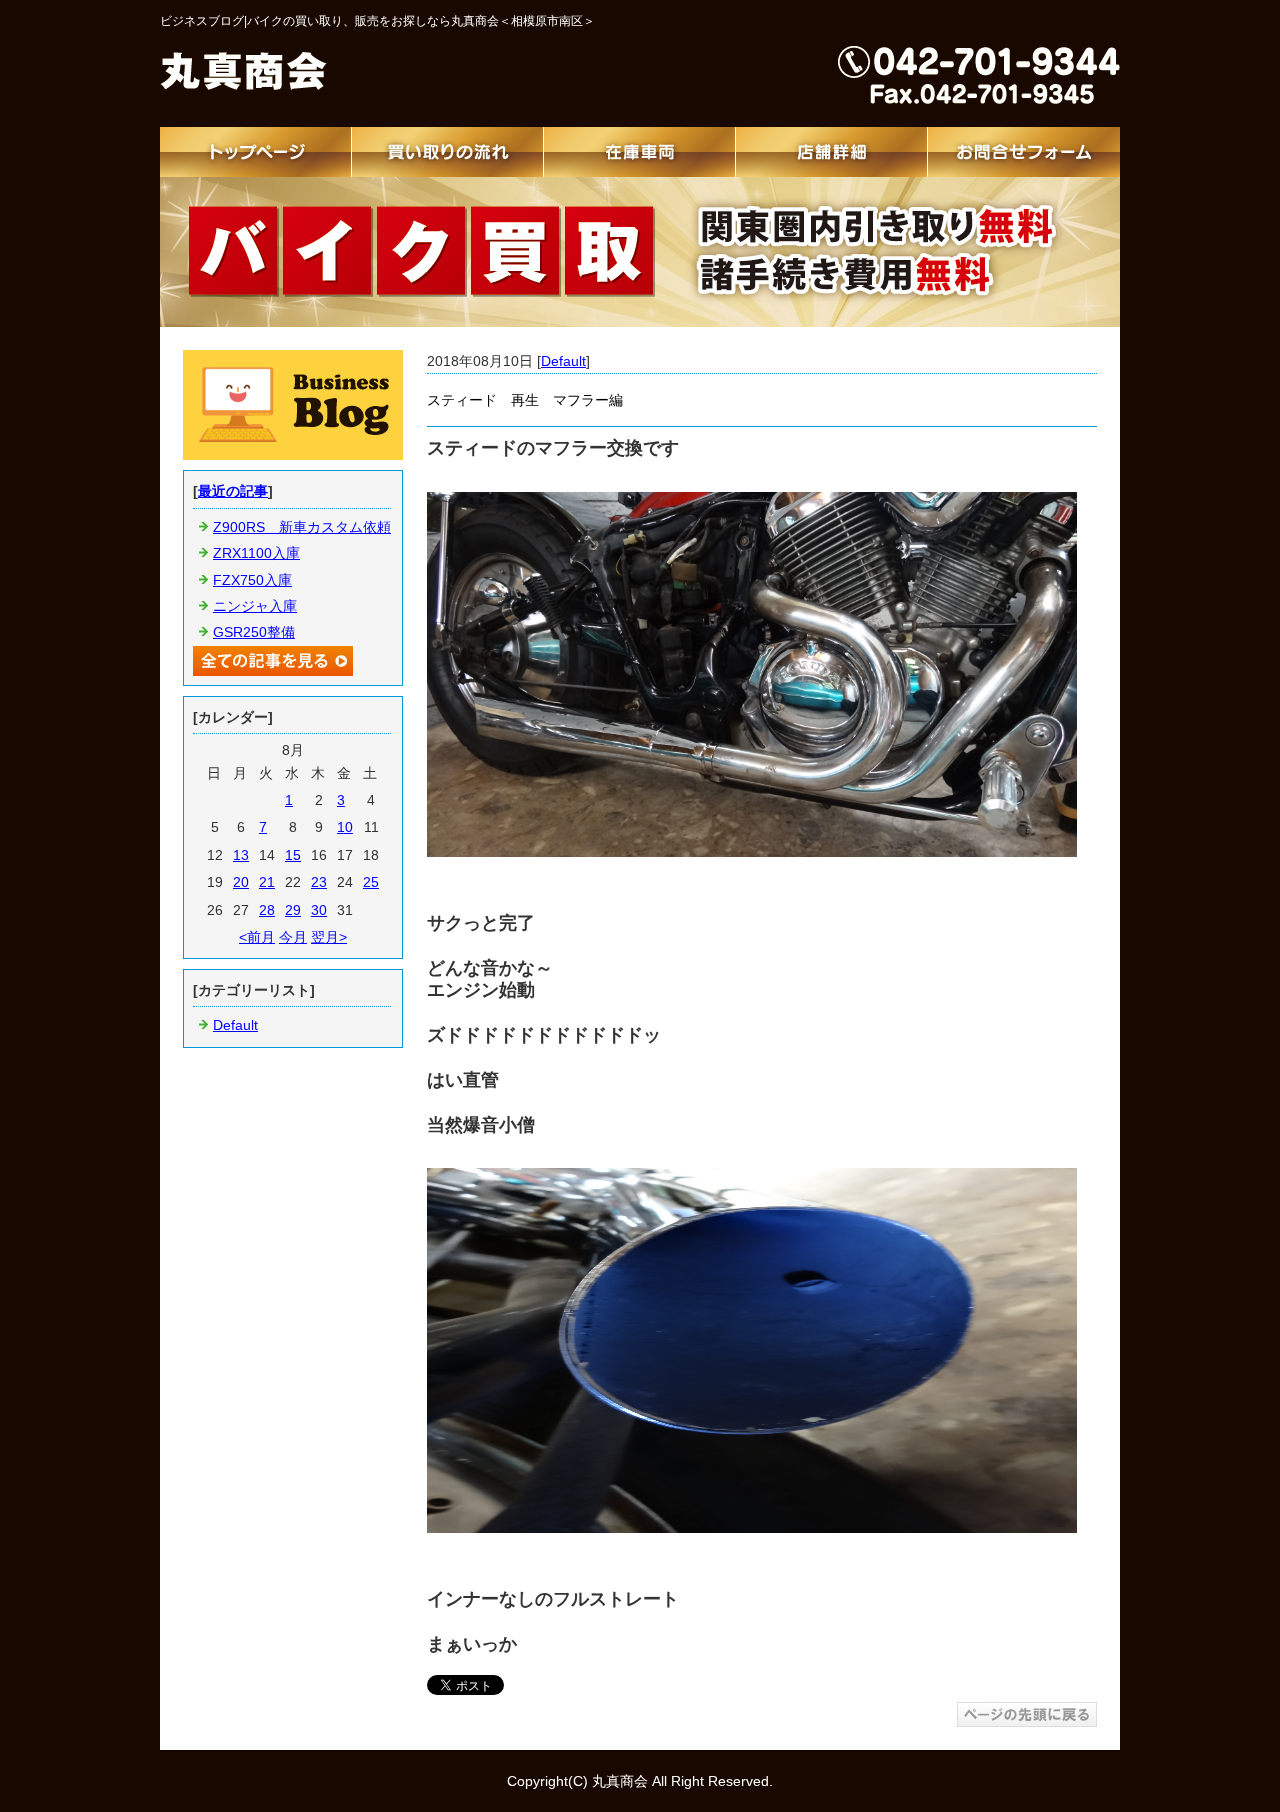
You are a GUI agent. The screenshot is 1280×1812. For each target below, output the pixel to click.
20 (241, 882)
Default (563, 361)
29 (293, 910)
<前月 (257, 937)
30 (319, 910)
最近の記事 (233, 491)
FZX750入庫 (252, 580)
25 (371, 882)
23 (319, 882)
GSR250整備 (254, 632)
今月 (293, 937)
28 (267, 910)
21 (267, 882)
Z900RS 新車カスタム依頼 (302, 527)
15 (293, 855)
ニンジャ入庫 (255, 606)
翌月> (329, 937)
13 (241, 855)
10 (345, 827)
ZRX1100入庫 (256, 553)
